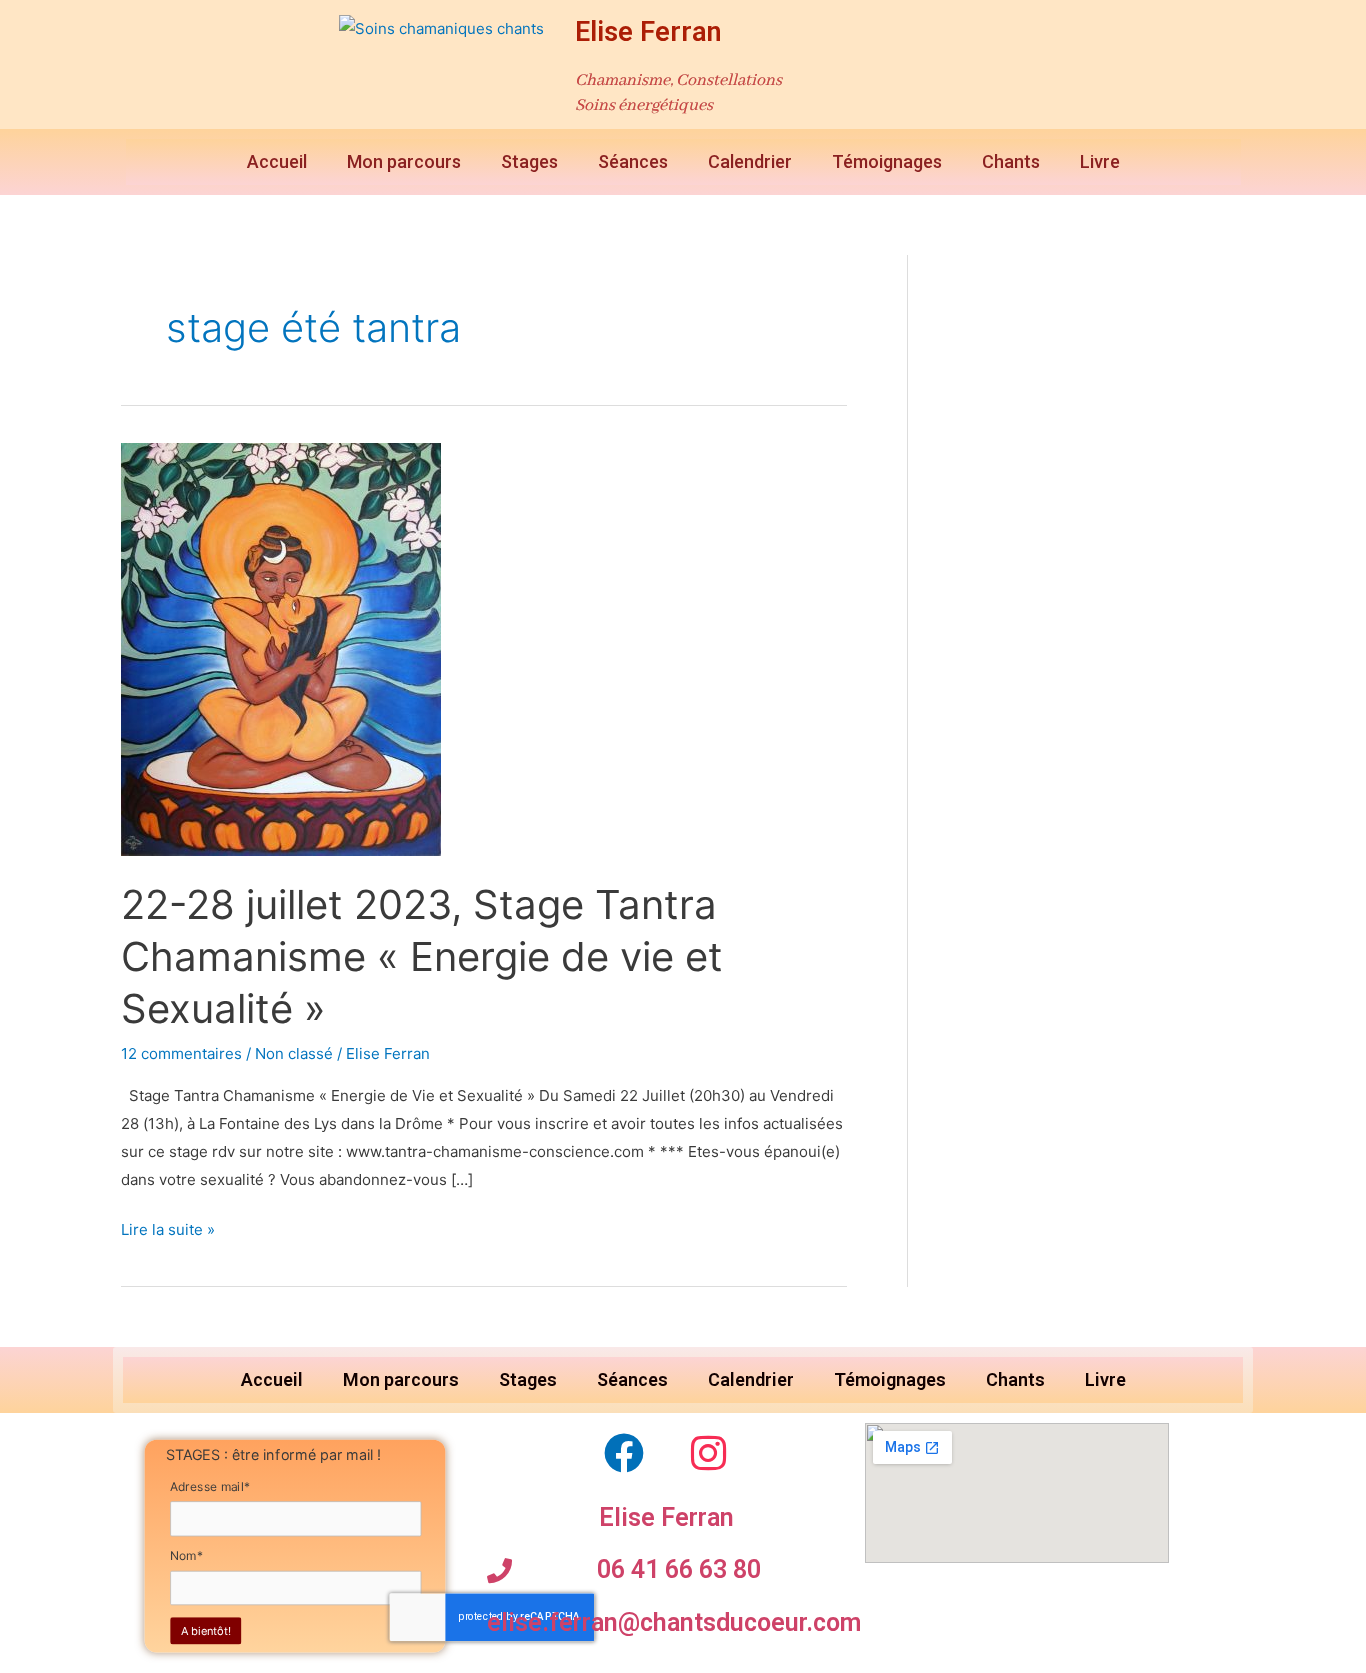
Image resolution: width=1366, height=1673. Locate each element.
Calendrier (750, 161)
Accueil (277, 161)
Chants (1011, 161)
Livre (1100, 161)
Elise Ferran (648, 32)
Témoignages (887, 161)
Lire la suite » (168, 1227)
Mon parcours (404, 161)
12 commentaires (181, 1053)
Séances (633, 161)
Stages (529, 161)
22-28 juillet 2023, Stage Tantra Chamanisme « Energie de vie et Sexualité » (422, 956)
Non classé (294, 1053)
